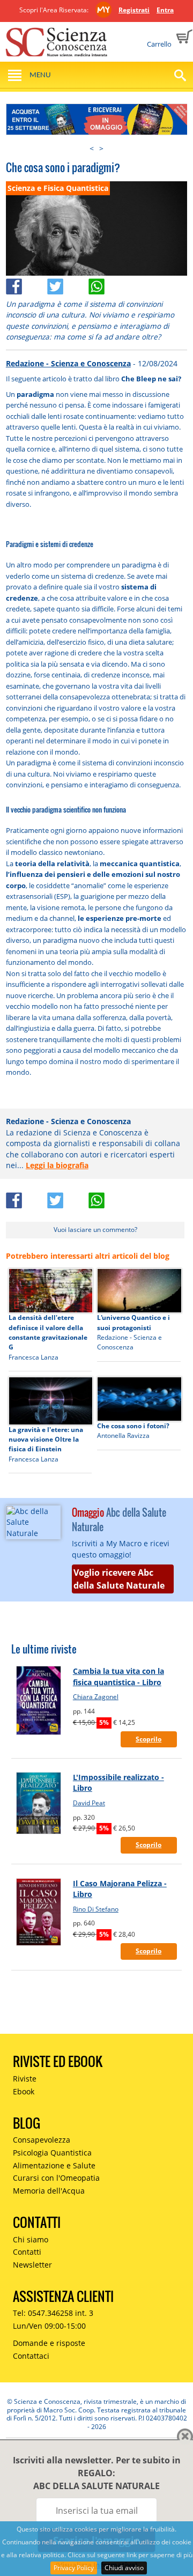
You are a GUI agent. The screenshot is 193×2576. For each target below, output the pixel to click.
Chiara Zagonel (96, 1697)
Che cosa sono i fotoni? (133, 1426)
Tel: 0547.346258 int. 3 (53, 2313)
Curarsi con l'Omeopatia (56, 2178)
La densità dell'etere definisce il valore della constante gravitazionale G (48, 1332)
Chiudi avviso (124, 2568)
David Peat (89, 1803)
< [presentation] (92, 148)
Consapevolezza (42, 2140)
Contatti (27, 2252)
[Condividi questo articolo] (27, 283)
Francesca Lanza (34, 1357)
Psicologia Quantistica (52, 2153)
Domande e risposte (49, 2343)
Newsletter (32, 2265)
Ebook (24, 2091)
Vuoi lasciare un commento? (95, 1230)
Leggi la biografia (57, 1165)
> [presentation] (101, 148)
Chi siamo (31, 2239)
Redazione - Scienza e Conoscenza (68, 363)
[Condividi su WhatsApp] (108, 283)
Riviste (25, 2079)
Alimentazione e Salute (54, 2165)
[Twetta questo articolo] (68, 283)
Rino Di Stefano (96, 1909)
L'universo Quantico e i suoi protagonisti (133, 1322)
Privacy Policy (74, 2568)
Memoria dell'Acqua (49, 2191)
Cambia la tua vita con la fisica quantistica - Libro (118, 1676)
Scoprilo (149, 1739)
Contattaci (31, 2356)
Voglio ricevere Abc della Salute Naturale (119, 1579)
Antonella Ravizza (123, 1435)
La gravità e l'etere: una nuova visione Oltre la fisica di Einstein (46, 1440)
